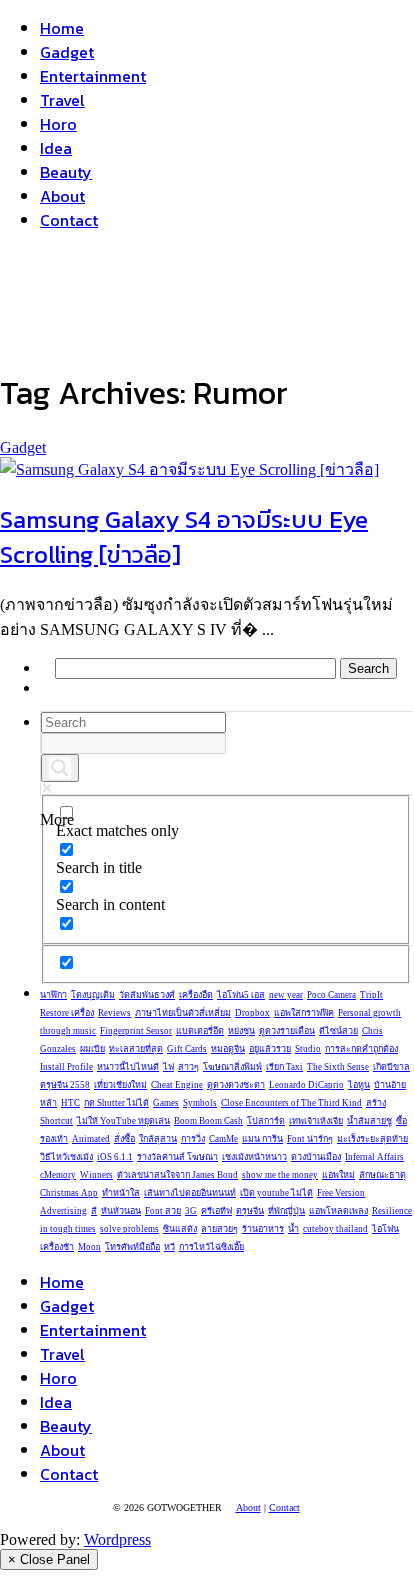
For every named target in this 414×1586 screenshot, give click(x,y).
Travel (62, 100)
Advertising (63, 1211)
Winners (96, 1175)
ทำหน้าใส (121, 1193)
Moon (89, 1247)
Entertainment (93, 76)
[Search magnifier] (60, 768)
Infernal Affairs (374, 1157)
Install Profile (66, 1067)
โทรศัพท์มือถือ (132, 1247)
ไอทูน (359, 1085)
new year (286, 995)
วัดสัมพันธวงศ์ (147, 995)
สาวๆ (188, 1067)
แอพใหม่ (338, 1175)
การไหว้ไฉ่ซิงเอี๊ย (211, 1247)
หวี (169, 1247)
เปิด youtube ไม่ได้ (276, 1193)
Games (166, 1103)
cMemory (58, 1175)
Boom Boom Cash (208, 1121)
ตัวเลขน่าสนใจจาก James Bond (177, 1175)
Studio (308, 1049)
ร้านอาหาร (263, 1229)
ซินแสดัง (180, 1229)
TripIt (371, 995)
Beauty (66, 172)
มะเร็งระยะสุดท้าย (372, 1139)
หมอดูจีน (228, 1049)
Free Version (341, 1193)
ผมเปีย (92, 1049)
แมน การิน (262, 1139)
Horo (58, 124)
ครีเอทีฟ (216, 1211)
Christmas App (69, 1193)
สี (94, 1211)
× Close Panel (49, 1559)
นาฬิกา (53, 995)
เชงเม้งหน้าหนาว (254, 1157)
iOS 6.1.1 (115, 1157)
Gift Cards (187, 1049)
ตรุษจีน (250, 1211)
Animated (91, 1139)
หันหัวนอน (121, 1211)
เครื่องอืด (196, 995)
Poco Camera (331, 995)
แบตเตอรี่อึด (200, 1031)
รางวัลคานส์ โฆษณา (177, 1157)
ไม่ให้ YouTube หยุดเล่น (123, 1121)
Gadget (67, 52)
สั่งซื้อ (124, 1139)
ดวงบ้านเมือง (316, 1157)
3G (191, 1211)
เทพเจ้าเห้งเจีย (316, 1121)
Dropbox (252, 1013)
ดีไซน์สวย (338, 1031)
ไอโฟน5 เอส (241, 995)
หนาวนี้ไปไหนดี (128, 1067)
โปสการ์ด (266, 1121)
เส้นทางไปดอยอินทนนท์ (190, 1193)
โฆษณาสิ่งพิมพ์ (232, 1067)
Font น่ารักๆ (310, 1139)
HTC (70, 1103)
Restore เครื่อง (67, 1013)
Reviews (114, 1013)
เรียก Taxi (284, 1067)
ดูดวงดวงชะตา (236, 1085)
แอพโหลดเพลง (338, 1211)
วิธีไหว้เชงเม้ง (66, 1157)
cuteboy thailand (335, 1229)
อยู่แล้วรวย (270, 1049)
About (62, 196)
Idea (56, 148)
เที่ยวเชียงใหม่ (120, 1085)
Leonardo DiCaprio (306, 1085)
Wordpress (117, 1539)
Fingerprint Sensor (136, 1031)
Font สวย (163, 1211)
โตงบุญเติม (93, 995)
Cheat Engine (177, 1085)
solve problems (129, 1229)
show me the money (280, 1175)
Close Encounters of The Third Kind (291, 1103)
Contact (69, 220)
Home (62, 28)
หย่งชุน (241, 1031)
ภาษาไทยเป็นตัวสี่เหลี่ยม (183, 1013)
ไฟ (168, 1067)
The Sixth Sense (338, 1067)
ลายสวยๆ (219, 1229)
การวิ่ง (193, 1139)
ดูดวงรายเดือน (287, 1031)
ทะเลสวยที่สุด (136, 1049)
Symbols (200, 1103)
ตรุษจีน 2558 (65, 1085)
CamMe (223, 1139)
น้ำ (293, 1229)
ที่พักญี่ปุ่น (286, 1211)
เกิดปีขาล (391, 1067)
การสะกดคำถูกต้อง (361, 1049)
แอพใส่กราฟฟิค (304, 1013)
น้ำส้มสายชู (369, 1121)
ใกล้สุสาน (158, 1139)
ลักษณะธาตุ (382, 1175)
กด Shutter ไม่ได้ (116, 1103)
